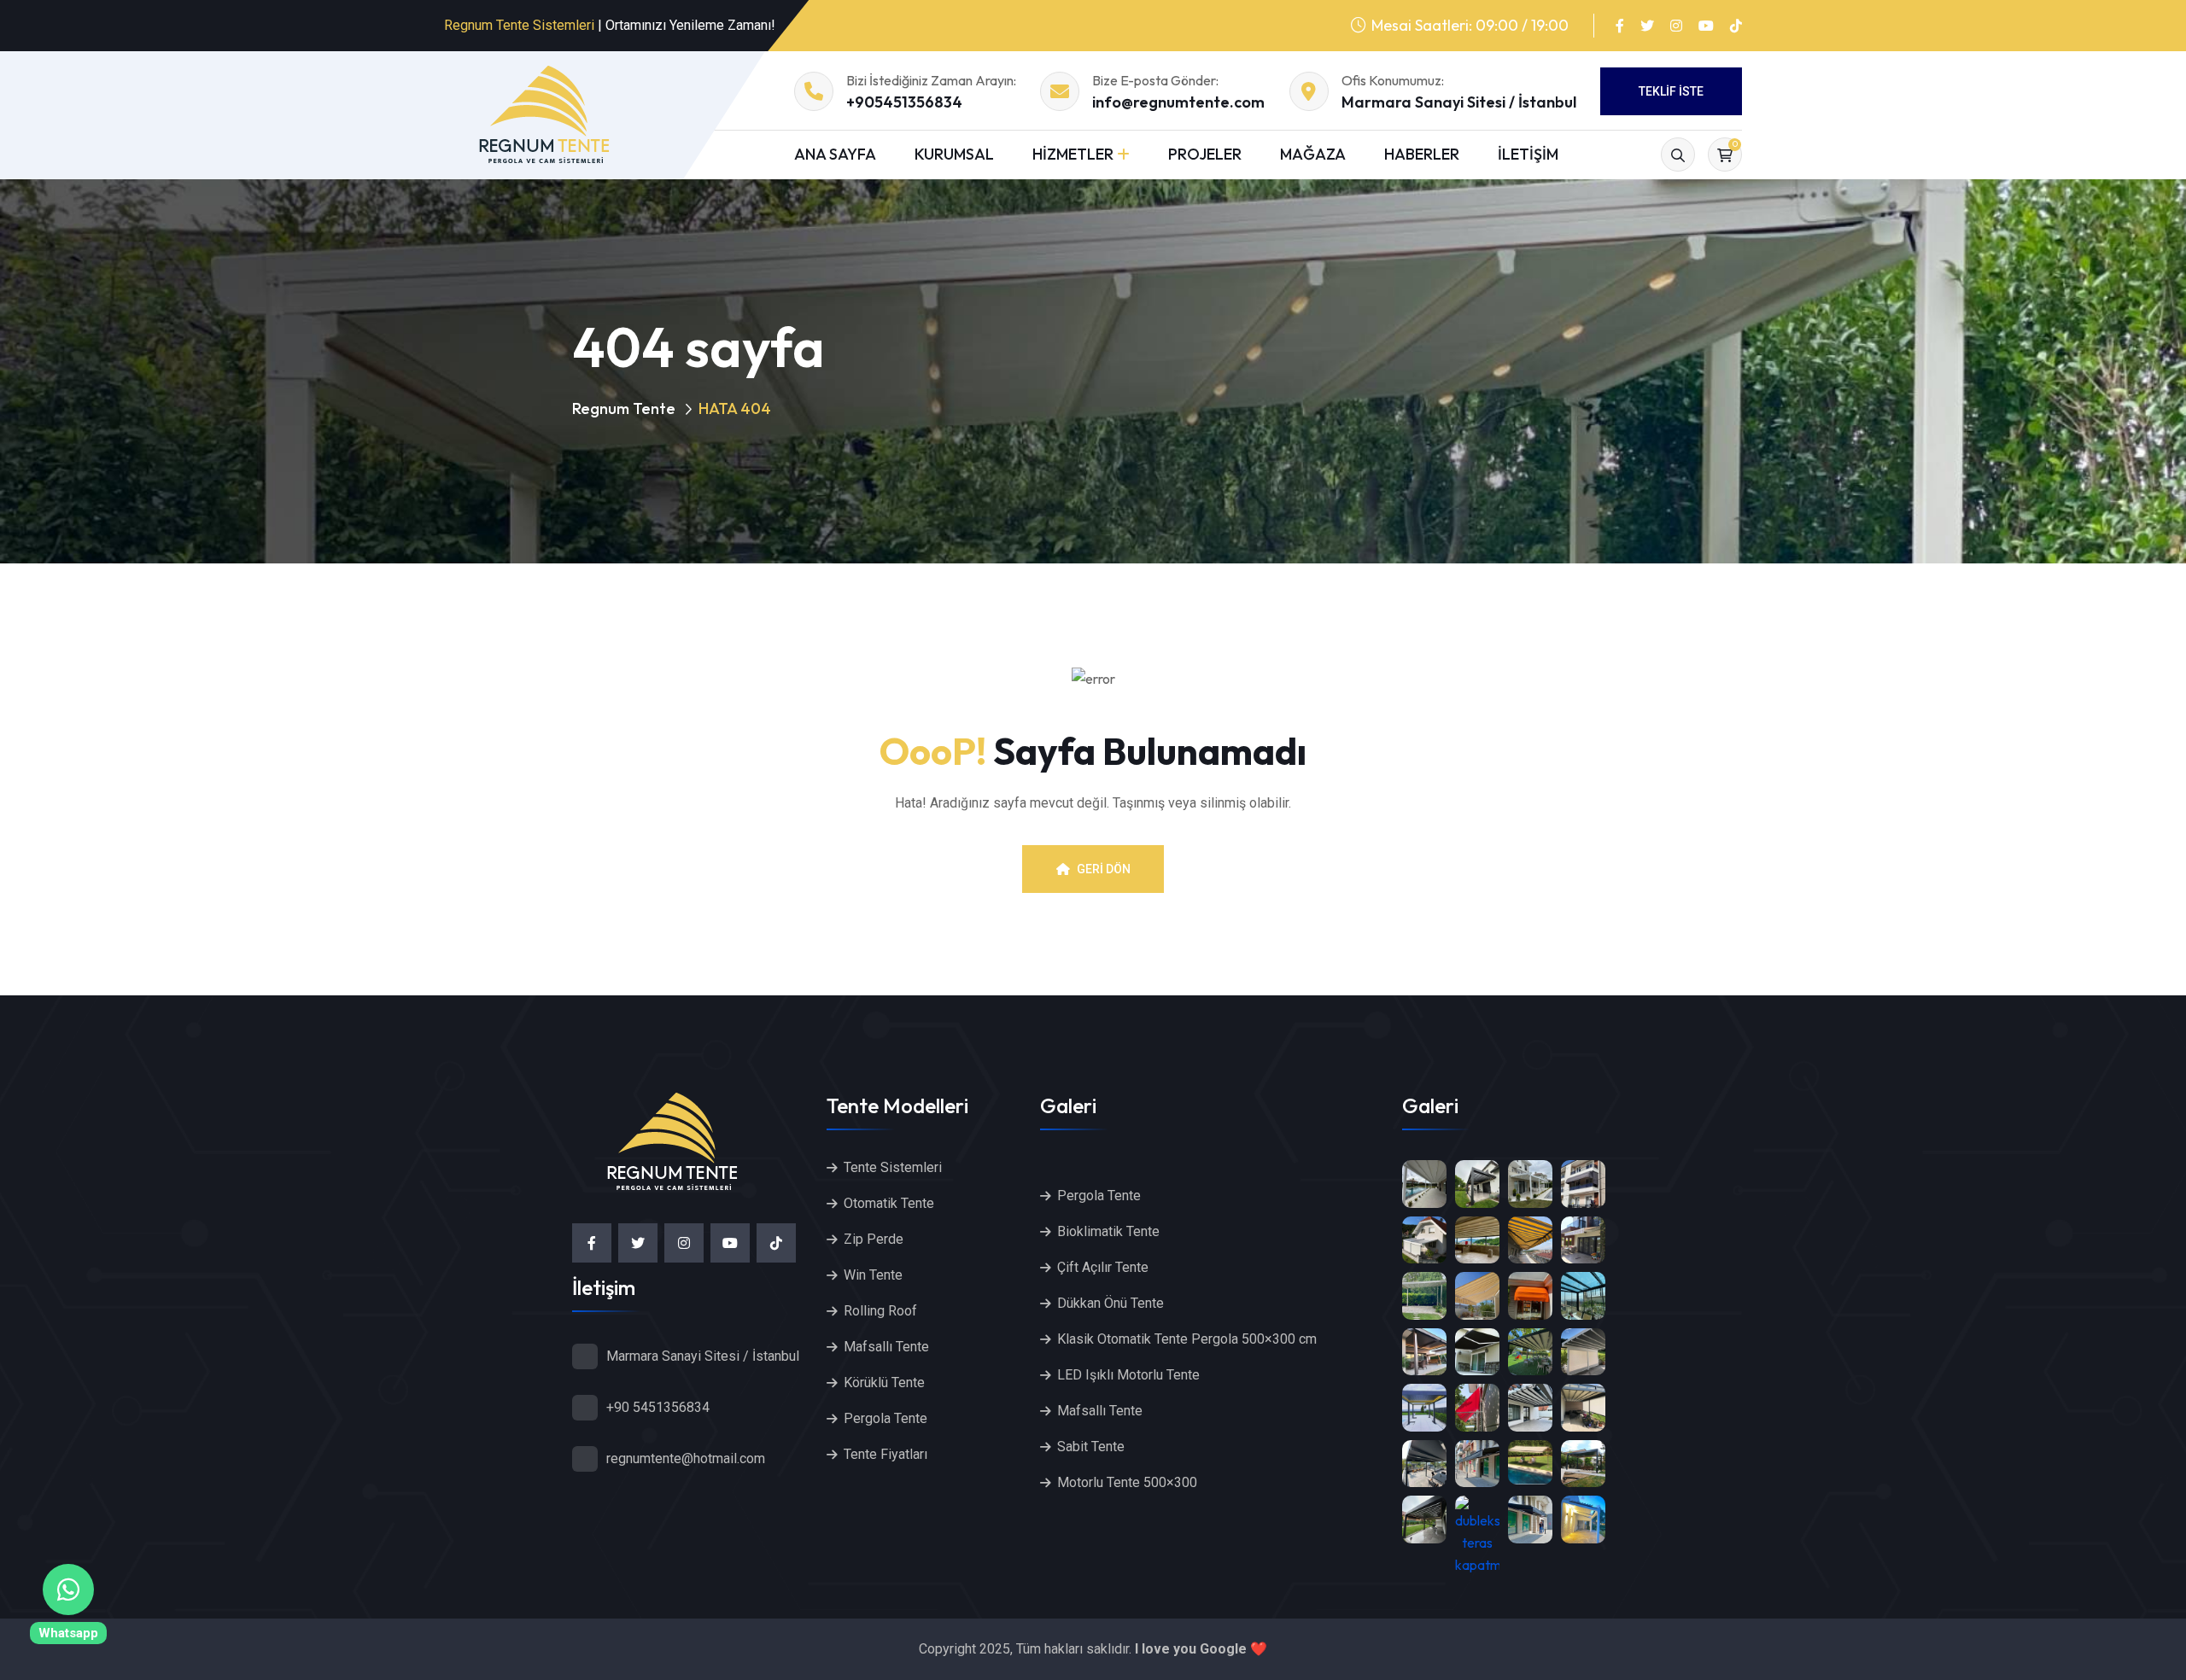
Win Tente (873, 1275)
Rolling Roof (880, 1311)
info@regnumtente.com (1178, 102)
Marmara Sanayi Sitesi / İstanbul (1459, 102)
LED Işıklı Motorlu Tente (1128, 1375)
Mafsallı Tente (886, 1347)
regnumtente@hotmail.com (686, 1458)
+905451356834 (904, 102)
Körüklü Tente (884, 1382)
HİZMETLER (1073, 154)
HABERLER (1422, 154)
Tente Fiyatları (886, 1454)
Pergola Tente (886, 1418)
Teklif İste (1671, 91)
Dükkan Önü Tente (1111, 1303)
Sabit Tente (1091, 1447)
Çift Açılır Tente (1103, 1267)
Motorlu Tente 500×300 (1127, 1482)
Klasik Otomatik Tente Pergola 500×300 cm (1187, 1339)
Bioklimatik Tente (1108, 1231)
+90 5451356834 (658, 1407)
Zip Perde (874, 1239)
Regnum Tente (624, 408)
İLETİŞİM (1528, 154)
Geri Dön (1104, 869)
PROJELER (1205, 154)
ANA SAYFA (835, 154)
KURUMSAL (954, 154)
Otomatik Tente (889, 1203)
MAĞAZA (1313, 154)
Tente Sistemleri (893, 1167)
